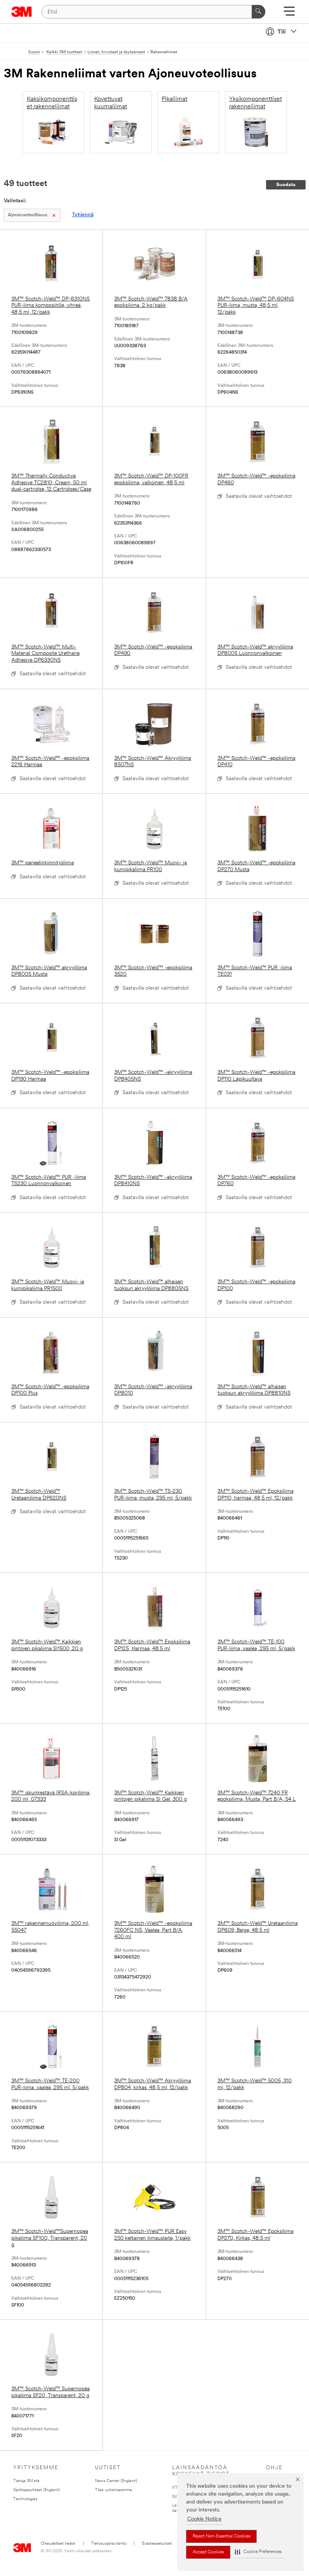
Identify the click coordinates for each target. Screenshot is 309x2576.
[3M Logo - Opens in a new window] (22, 12)
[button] (258, 2552)
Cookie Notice (204, 2519)
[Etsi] (259, 12)
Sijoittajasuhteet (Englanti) (37, 2490)
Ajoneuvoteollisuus (28, 215)
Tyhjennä (83, 215)
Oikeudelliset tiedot (58, 2544)
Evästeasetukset (157, 2544)
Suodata (286, 185)
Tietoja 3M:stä (26, 2481)
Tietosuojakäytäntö (109, 2544)
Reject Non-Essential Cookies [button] (221, 2536)
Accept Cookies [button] (208, 2552)
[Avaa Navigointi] (289, 14)
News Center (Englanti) (116, 2481)
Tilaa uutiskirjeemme (113, 2490)
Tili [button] (281, 32)
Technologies (25, 2499)
